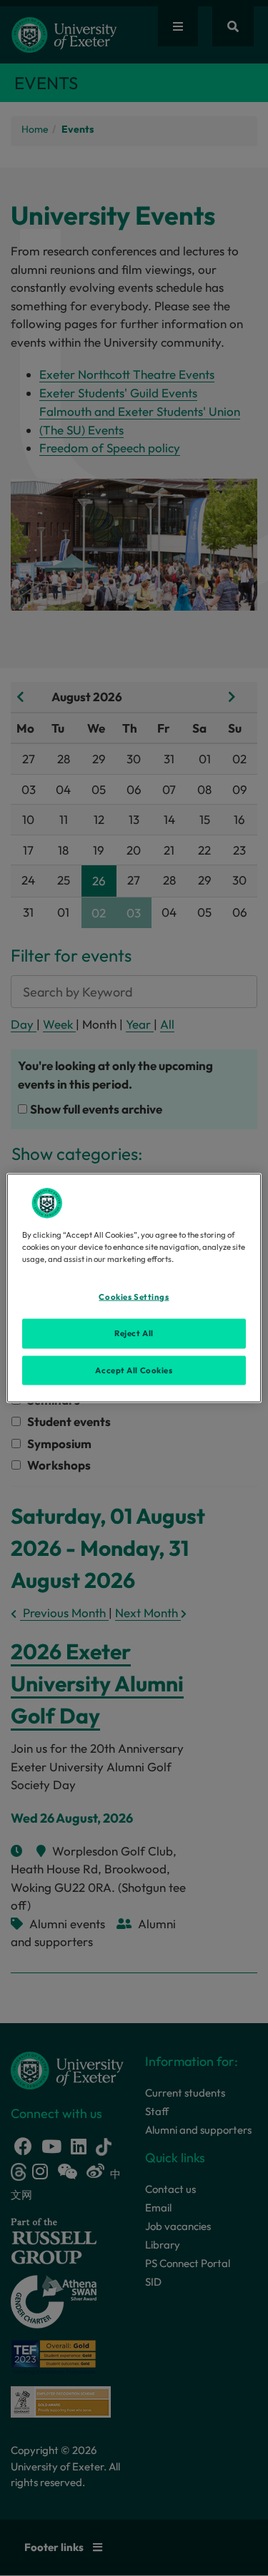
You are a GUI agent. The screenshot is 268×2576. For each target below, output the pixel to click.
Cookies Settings (134, 1296)
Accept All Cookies (134, 1370)
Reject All (134, 1333)
